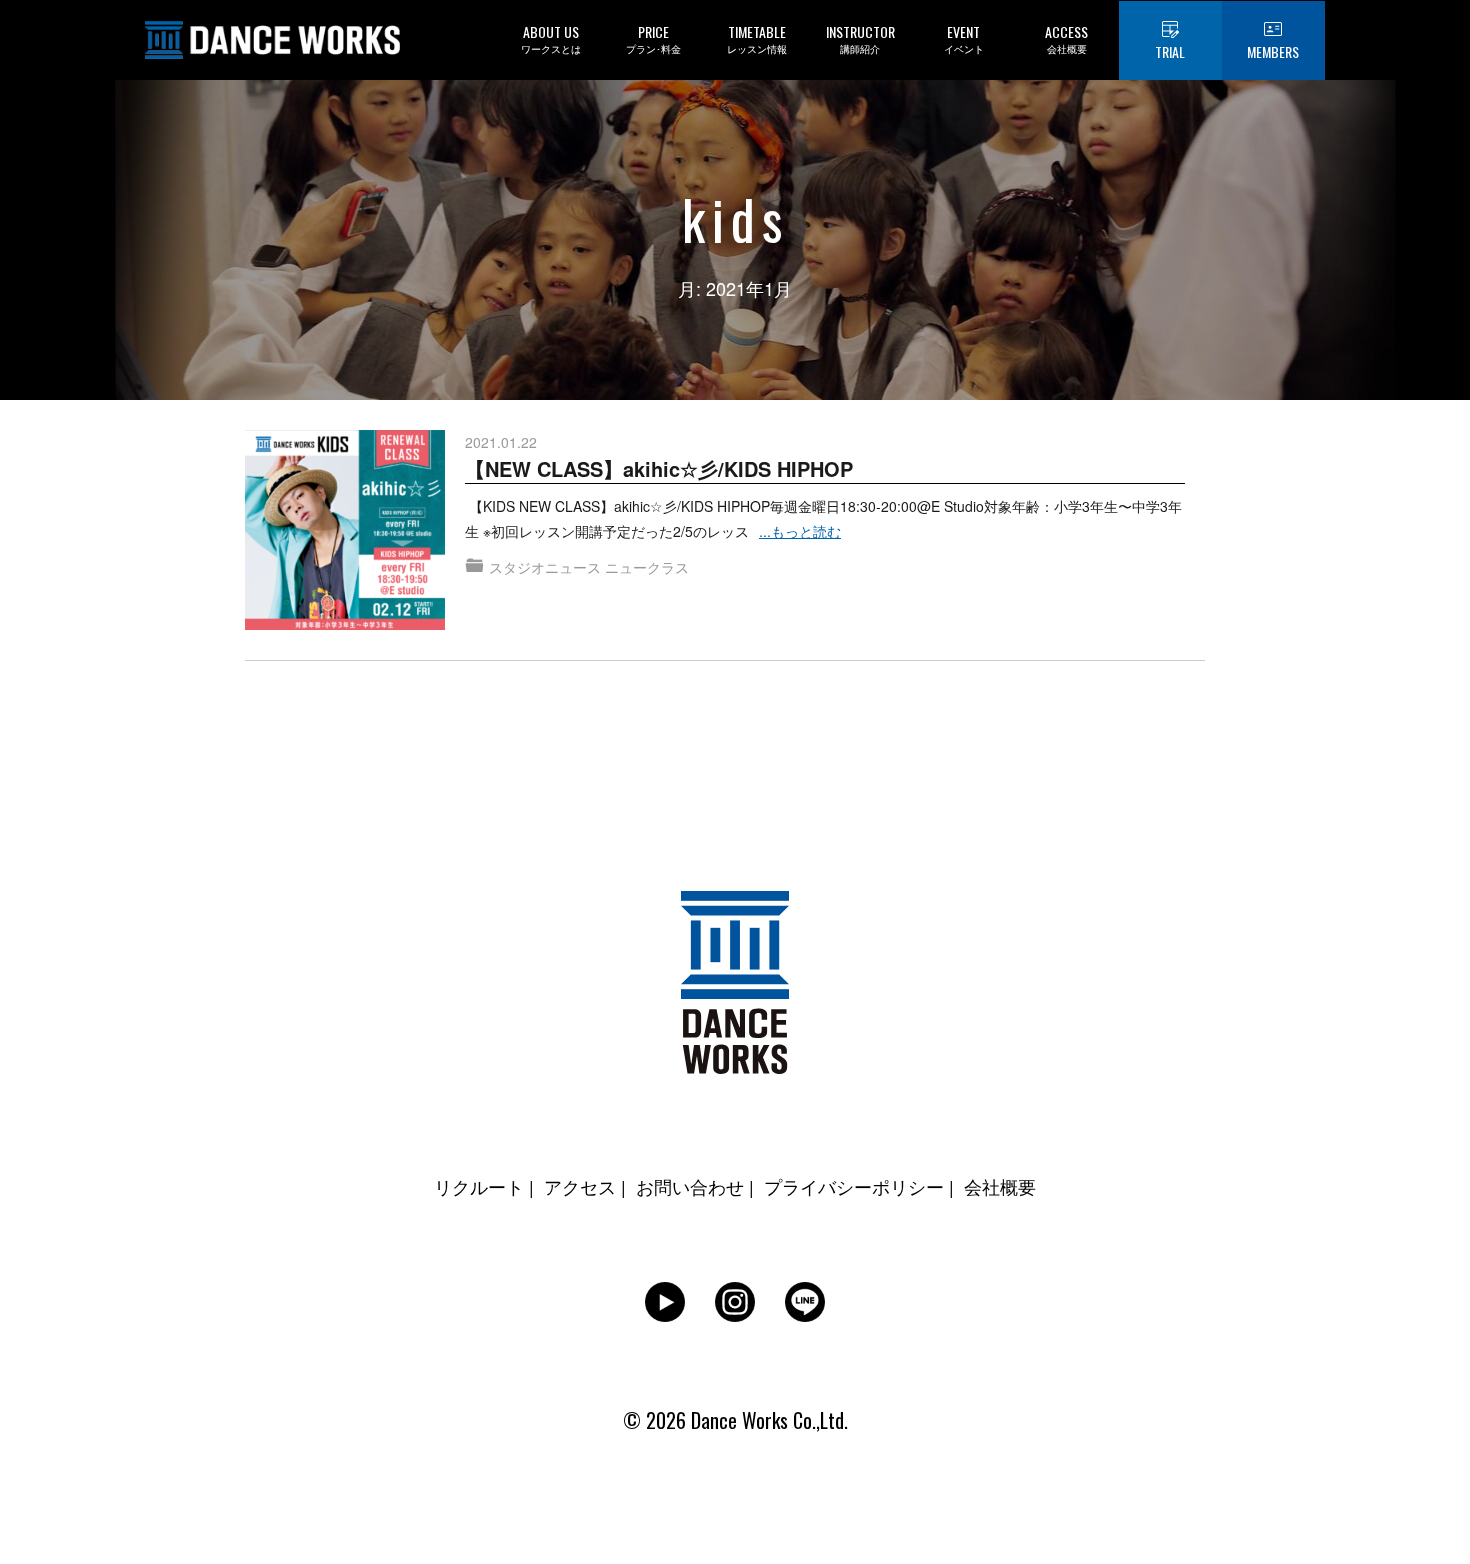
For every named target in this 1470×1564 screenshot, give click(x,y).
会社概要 (1000, 1186)
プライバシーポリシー (854, 1186)
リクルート (479, 1186)
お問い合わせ (690, 1186)
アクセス (580, 1186)
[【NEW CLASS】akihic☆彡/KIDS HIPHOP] (345, 442)
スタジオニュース (545, 567)
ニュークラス (647, 567)
